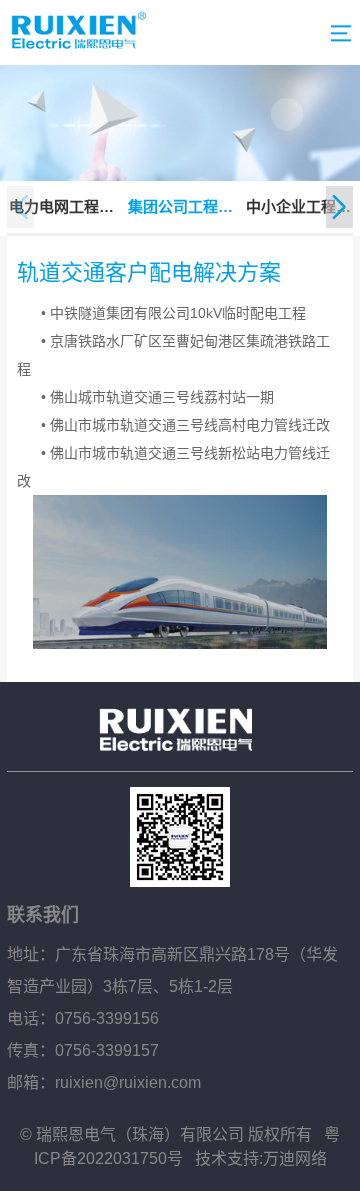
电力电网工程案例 (61, 208)
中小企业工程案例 (298, 208)
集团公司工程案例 (180, 208)
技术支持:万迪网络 (261, 1158)
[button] (339, 207)
